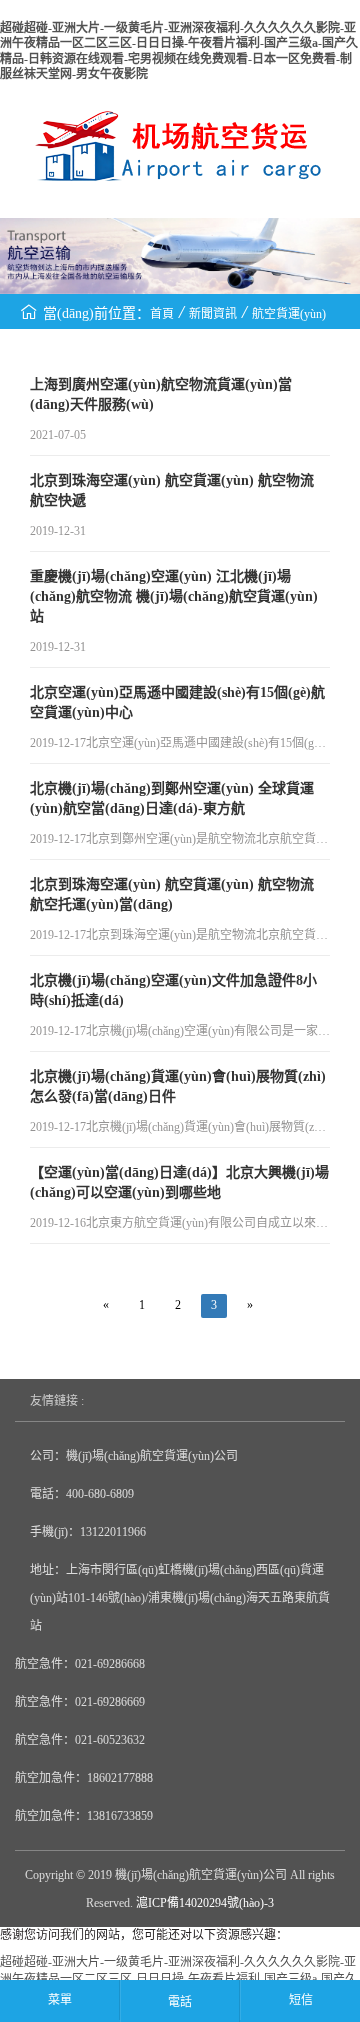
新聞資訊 (213, 314)
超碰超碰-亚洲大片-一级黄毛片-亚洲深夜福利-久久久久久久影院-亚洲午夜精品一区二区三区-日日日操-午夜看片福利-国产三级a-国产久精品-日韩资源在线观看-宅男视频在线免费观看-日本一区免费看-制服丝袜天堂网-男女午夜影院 (179, 51)
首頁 (162, 314)
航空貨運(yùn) (289, 314)
